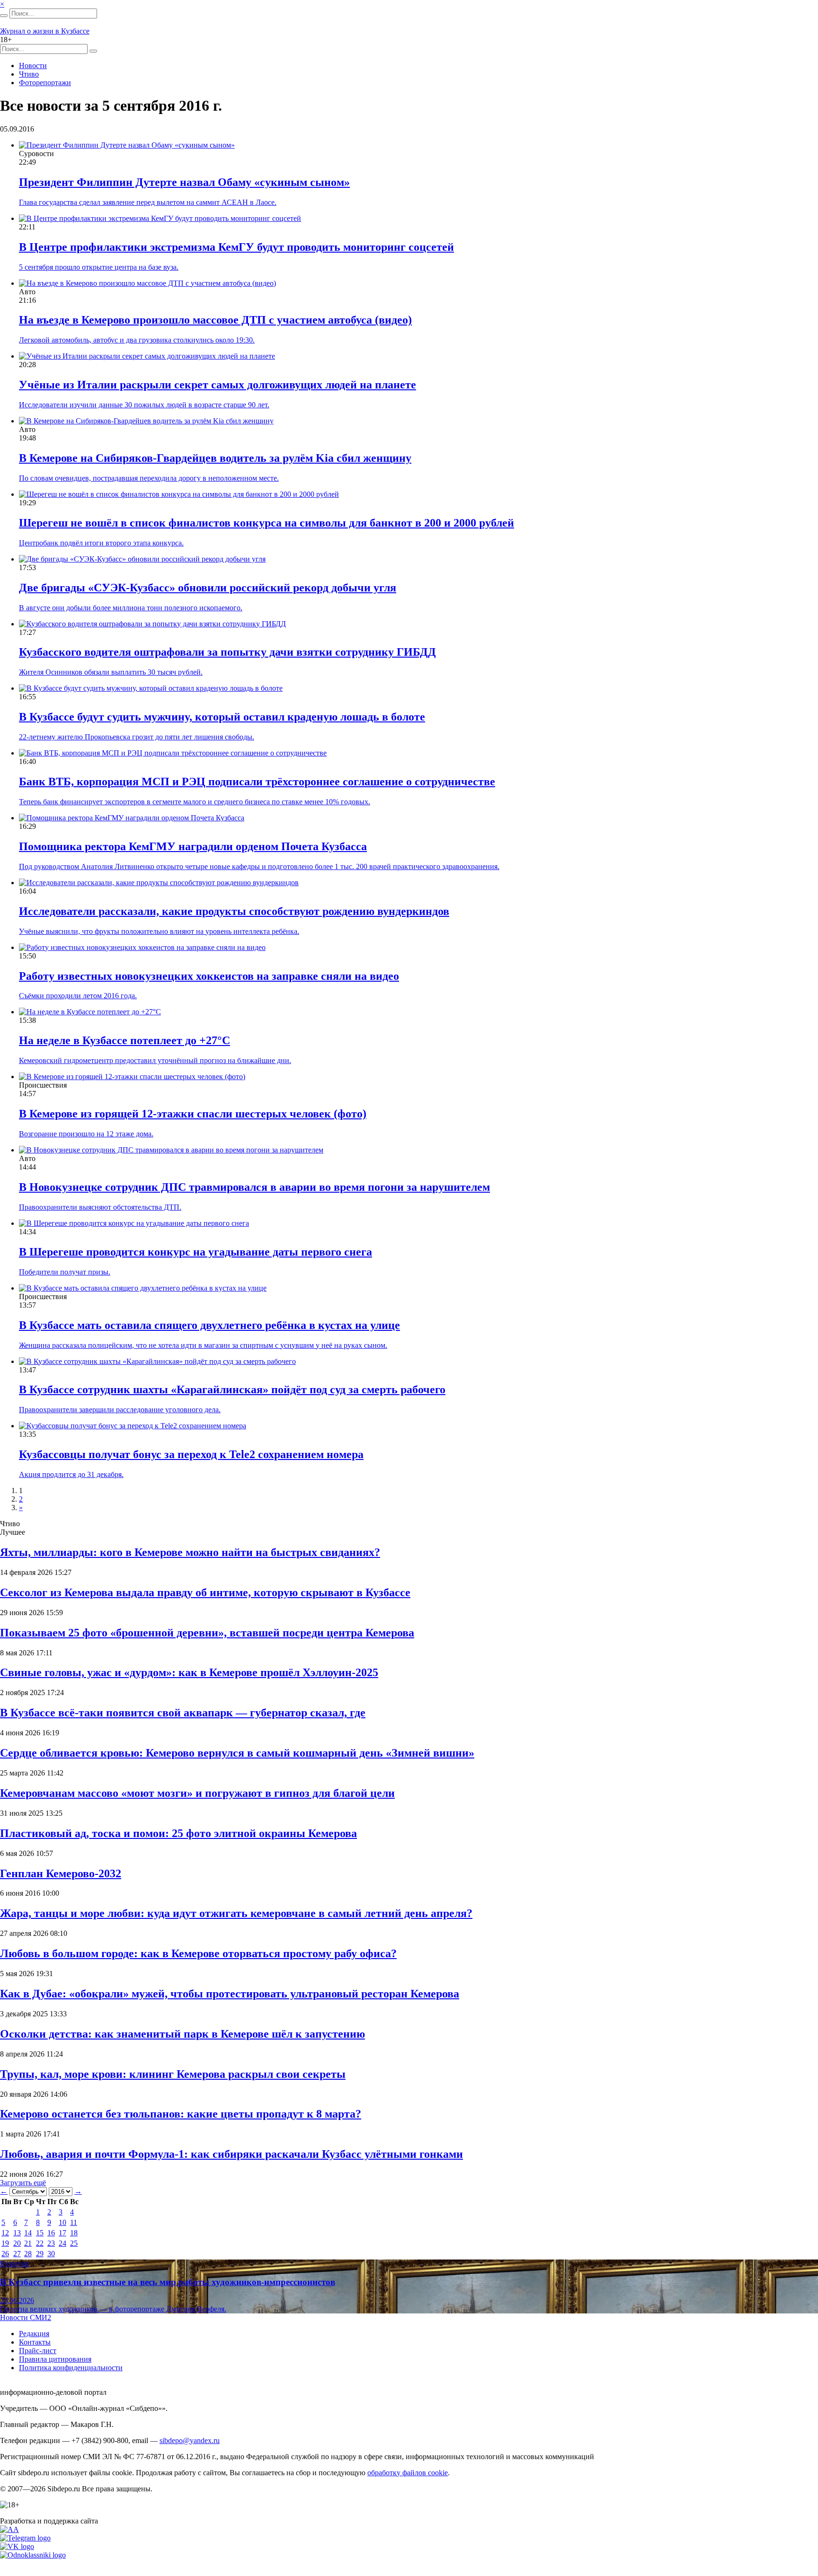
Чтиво (29, 74)
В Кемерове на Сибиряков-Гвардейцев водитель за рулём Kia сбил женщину (215, 458)
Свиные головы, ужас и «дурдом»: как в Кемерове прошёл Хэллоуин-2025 (189, 1672)
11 (74, 2222)
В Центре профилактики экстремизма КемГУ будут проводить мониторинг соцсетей (236, 247)
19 (5, 2243)
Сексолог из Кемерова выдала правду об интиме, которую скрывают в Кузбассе (205, 1592)
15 (40, 2233)
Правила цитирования (55, 2359)
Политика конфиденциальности (71, 2368)
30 (51, 2254)
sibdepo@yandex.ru (190, 2440)
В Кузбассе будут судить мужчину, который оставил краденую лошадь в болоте (222, 717)
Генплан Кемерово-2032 (61, 1873)
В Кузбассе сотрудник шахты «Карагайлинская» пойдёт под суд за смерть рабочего (232, 1389)
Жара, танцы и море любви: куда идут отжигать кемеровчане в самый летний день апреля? (236, 1913)
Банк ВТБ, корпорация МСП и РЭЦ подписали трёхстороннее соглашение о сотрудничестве (257, 782)
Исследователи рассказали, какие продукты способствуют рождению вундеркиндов (234, 911)
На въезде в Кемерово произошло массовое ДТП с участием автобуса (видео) (215, 320)
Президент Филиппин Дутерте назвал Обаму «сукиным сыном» (184, 182)
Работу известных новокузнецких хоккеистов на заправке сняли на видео (209, 976)
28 (28, 2254)
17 (62, 2233)
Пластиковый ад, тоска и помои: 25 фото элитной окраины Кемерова (178, 1833)
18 (74, 2233)
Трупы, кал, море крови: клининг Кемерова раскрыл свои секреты (173, 2074)
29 (40, 2254)
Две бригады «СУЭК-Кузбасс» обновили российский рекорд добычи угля (208, 588)
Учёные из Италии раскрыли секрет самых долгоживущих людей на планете (218, 385)
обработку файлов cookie (408, 2473)
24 (62, 2243)
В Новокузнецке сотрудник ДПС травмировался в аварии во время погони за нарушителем (254, 1187)
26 (5, 2254)
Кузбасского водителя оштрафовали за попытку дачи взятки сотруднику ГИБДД (227, 652)
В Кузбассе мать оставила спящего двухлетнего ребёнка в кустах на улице (209, 1325)
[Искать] (4, 16)
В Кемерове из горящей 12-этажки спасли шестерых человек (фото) (193, 1114)
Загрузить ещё (23, 2183)
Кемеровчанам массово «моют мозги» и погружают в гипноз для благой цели (197, 1793)
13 (17, 2233)
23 (51, 2243)
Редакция (34, 2334)
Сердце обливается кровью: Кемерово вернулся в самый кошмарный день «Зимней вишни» (237, 1753)
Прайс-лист (38, 2351)
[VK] (17, 2546)
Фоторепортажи (45, 83)
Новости (33, 66)
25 (74, 2243)
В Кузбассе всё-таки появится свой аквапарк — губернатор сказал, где (183, 1713)
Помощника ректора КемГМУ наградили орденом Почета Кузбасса (193, 846)
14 (28, 2233)
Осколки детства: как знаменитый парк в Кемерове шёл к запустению (182, 2034)
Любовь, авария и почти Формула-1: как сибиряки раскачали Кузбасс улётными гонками (231, 2154)
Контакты (35, 2342)
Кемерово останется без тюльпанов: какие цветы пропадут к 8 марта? (181, 2114)
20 (17, 2243)
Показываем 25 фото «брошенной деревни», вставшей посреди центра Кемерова (207, 1633)
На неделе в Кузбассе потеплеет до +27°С (124, 1040)
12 (5, 2233)
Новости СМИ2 (26, 2317)
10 (62, 2222)
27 (17, 2254)
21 (28, 2243)
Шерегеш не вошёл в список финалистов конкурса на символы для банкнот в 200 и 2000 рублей (267, 523)
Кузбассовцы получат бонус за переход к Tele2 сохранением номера (191, 1454)
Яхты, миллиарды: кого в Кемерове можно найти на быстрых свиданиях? (190, 1552)
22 (40, 2243)
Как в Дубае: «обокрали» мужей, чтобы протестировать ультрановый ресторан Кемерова (230, 1994)
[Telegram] (25, 2538)
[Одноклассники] (33, 2555)
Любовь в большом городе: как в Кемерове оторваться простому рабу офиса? (198, 1953)
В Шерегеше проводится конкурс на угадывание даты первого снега (196, 1252)
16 (51, 2233)
